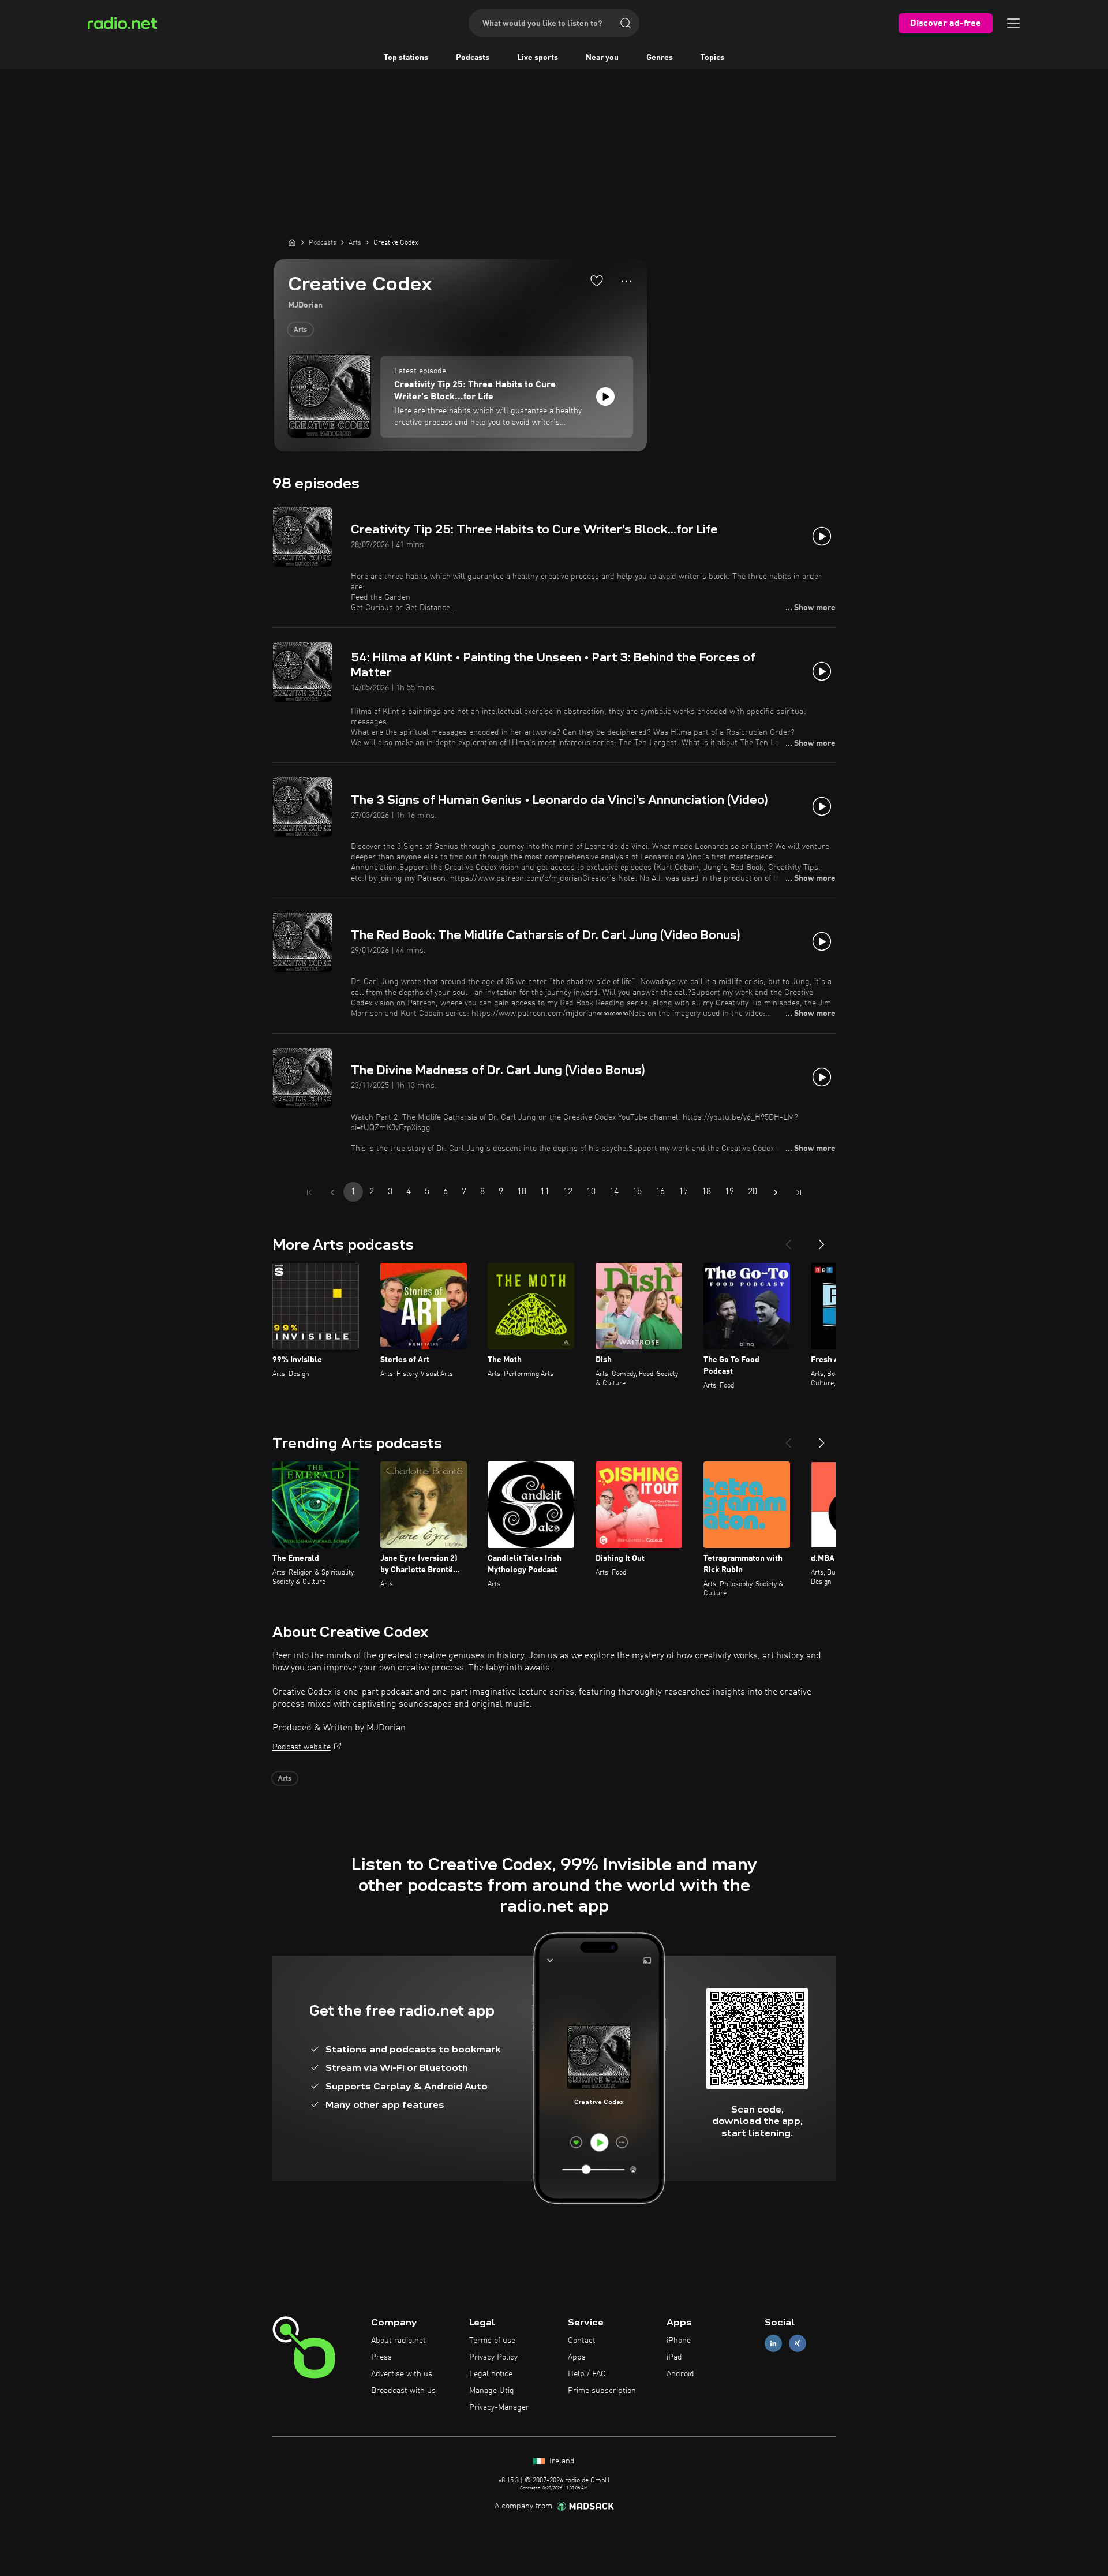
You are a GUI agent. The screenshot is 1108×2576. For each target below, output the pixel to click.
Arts (300, 330)
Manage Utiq (492, 2391)
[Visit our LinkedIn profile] (773, 2344)
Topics (712, 58)
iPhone (679, 2341)
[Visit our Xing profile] (798, 2344)
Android (680, 2374)
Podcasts (473, 58)
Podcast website (302, 1747)
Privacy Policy (493, 2357)
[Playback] (605, 397)
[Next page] (776, 1192)
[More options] (626, 281)
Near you (602, 58)
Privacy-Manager (499, 2407)
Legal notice (491, 2374)
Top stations (406, 58)
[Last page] (799, 1192)
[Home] (292, 242)
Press (381, 2357)
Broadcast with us (403, 2391)
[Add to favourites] (597, 281)
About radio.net (398, 2341)
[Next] (822, 1240)
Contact (582, 2341)
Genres (660, 58)
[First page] (309, 1192)
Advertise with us (402, 2374)
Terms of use (492, 2341)
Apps (577, 2357)
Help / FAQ (587, 2374)
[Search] (626, 23)
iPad (674, 2357)
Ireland (561, 2461)
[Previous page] (332, 1192)
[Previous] (788, 1240)
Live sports (538, 58)
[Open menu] (1013, 23)
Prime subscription (602, 2391)
